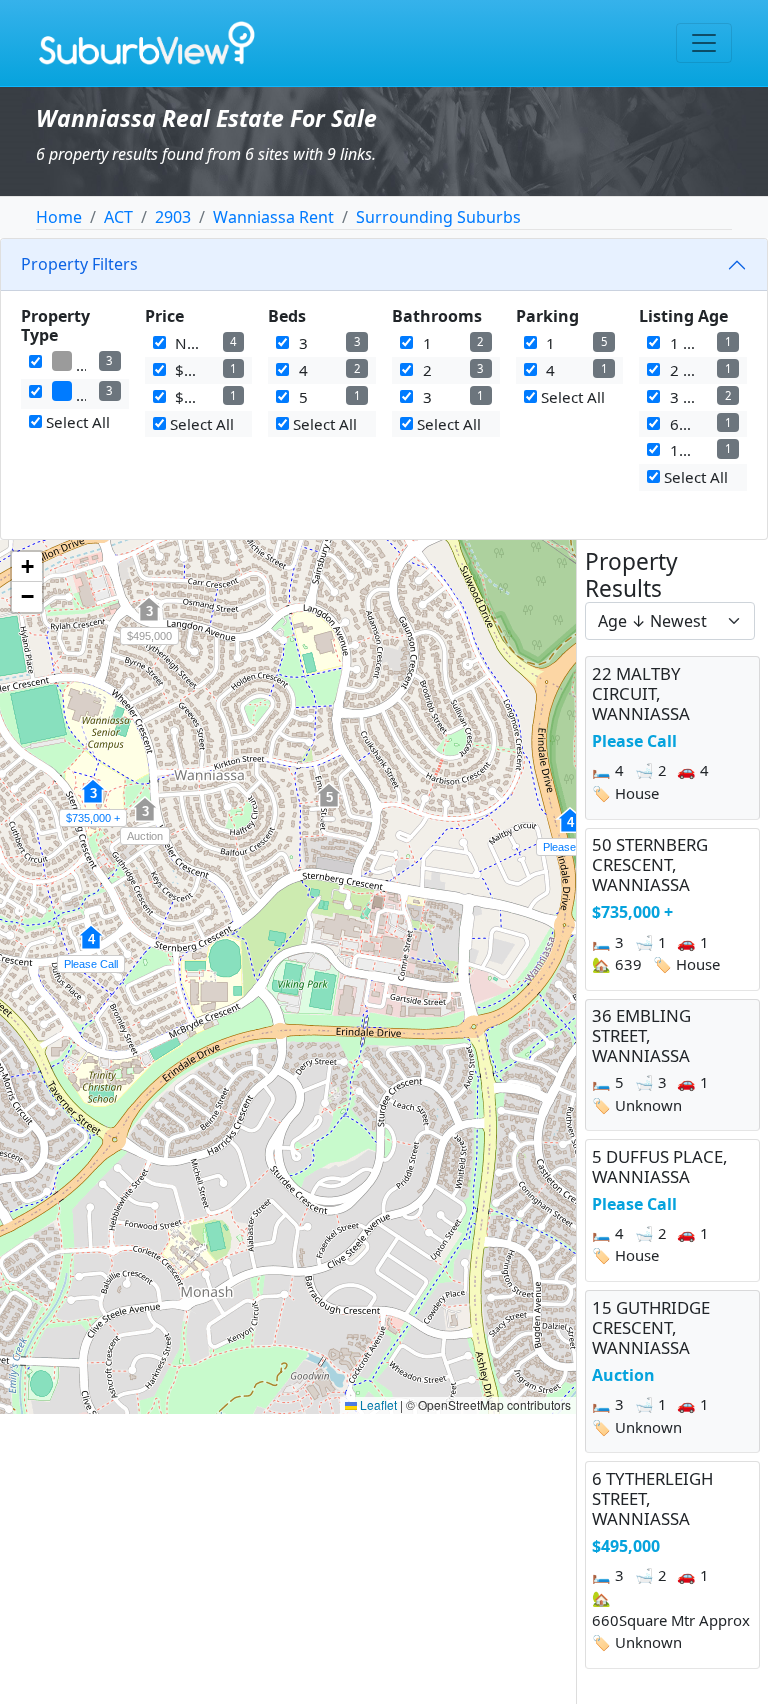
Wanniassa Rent (273, 217)
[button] (570, 831)
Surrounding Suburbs (438, 217)
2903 (173, 217)
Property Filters (79, 264)
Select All (76, 422)
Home (59, 217)
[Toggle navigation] (704, 43)
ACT (118, 217)
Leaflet (377, 1404)
